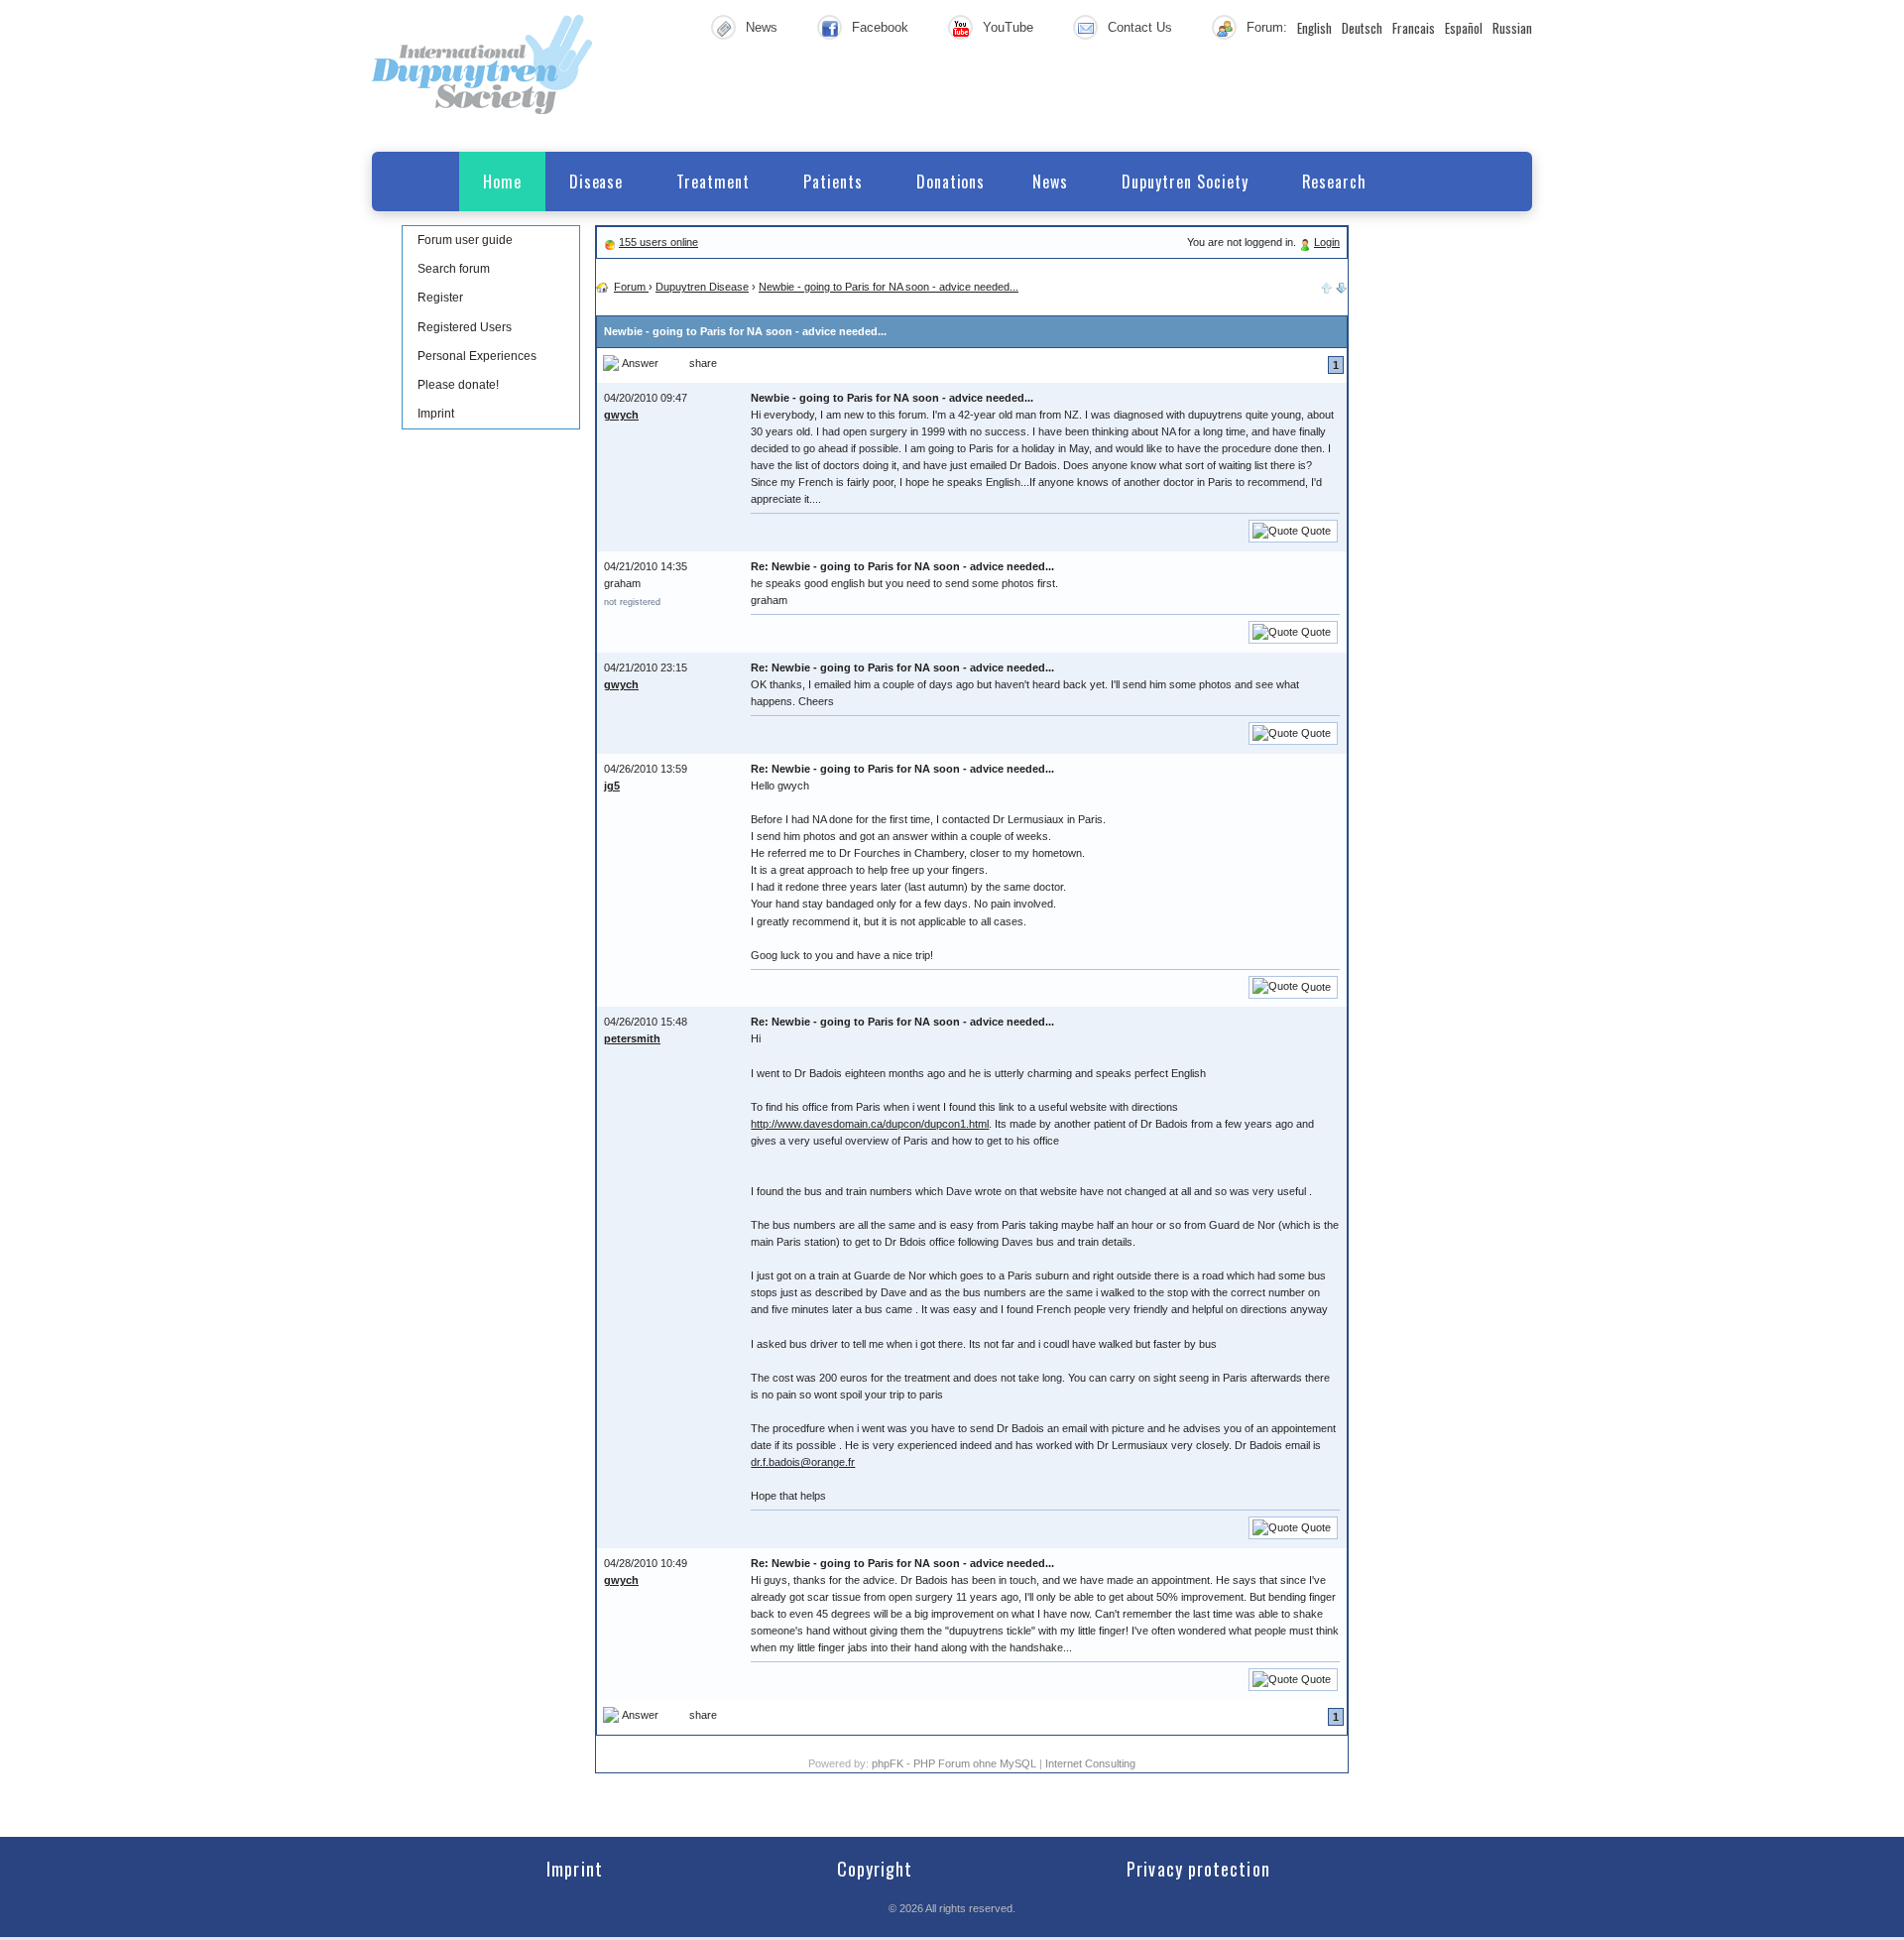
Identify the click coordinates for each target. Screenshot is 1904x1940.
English (1314, 28)
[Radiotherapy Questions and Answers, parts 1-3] (1342, 287)
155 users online (658, 242)
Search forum (454, 269)
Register (440, 298)
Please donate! (458, 385)
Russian (1512, 28)
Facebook (880, 27)
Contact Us (1140, 27)
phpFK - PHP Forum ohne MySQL (955, 1763)
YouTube (1008, 27)
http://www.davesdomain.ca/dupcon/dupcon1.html (870, 1124)
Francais (1414, 28)
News (762, 27)
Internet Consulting (1090, 1763)
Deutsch (1362, 28)
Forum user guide (465, 240)
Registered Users (465, 327)
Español (1464, 28)
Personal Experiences (477, 356)
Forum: (1267, 27)
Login (1327, 242)
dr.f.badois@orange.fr (803, 1462)
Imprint (436, 414)
